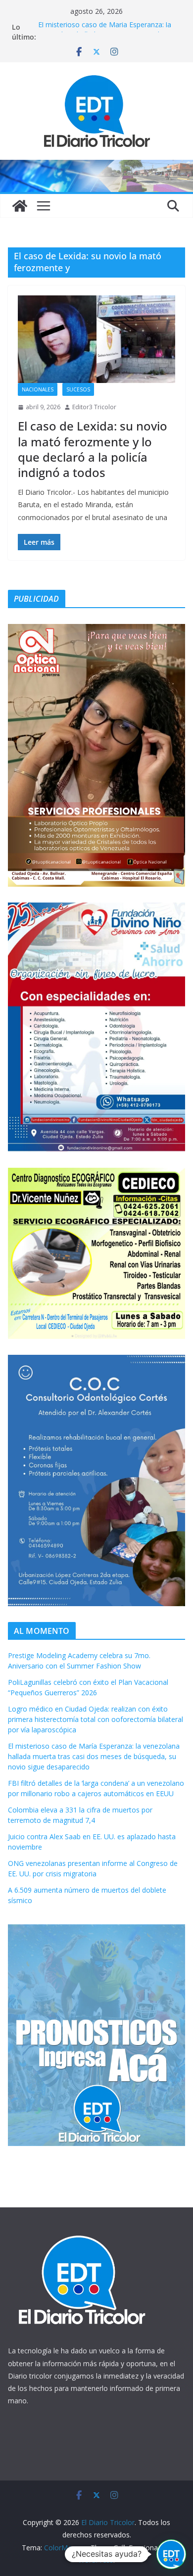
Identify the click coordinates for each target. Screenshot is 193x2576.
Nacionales (38, 389)
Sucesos (78, 389)
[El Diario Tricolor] (20, 206)
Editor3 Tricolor (94, 407)
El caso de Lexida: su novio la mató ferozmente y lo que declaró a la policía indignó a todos (93, 449)
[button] (171, 2554)
